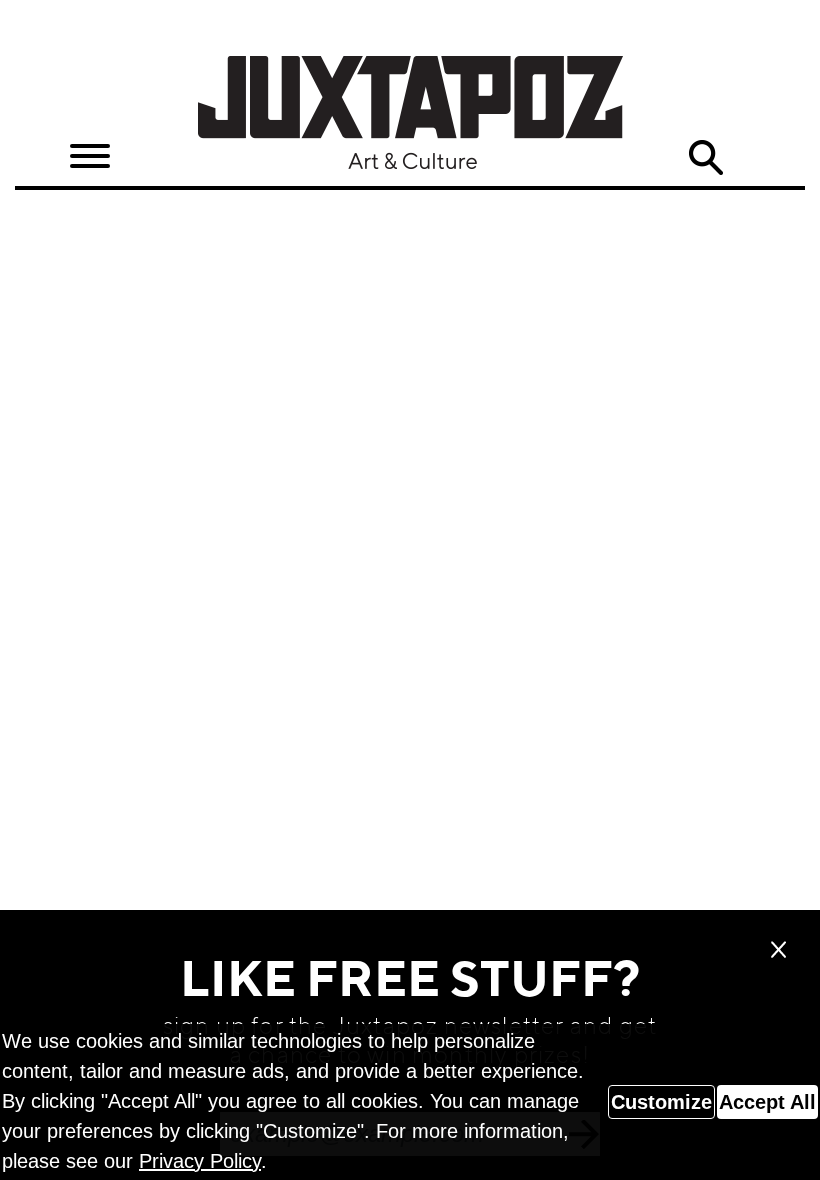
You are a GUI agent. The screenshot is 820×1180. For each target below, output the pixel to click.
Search (706, 158)
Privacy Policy (200, 1161)
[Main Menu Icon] (90, 156)
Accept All (767, 1102)
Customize (661, 1102)
